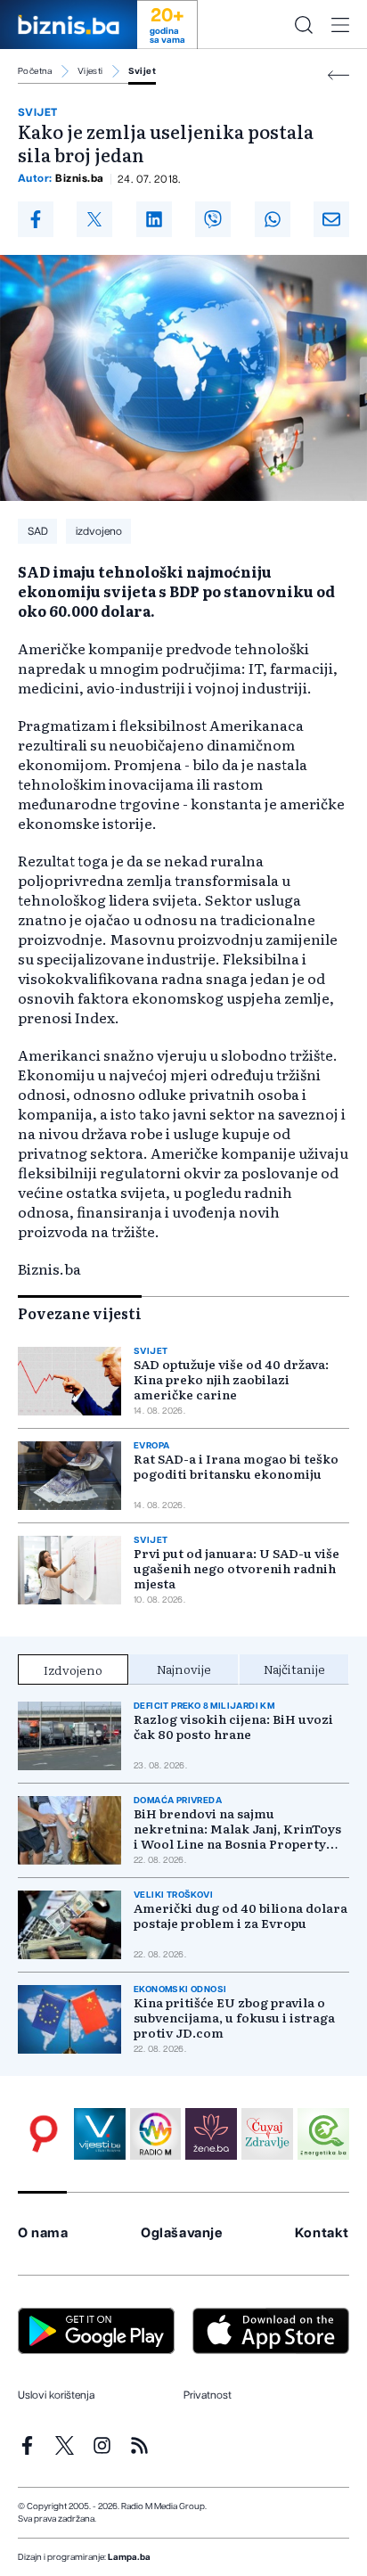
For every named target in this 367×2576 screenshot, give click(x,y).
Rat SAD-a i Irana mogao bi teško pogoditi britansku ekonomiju (236, 1466)
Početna (35, 71)
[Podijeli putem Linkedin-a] (154, 219)
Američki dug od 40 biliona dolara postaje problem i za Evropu (241, 1916)
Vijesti (90, 71)
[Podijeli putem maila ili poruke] (331, 219)
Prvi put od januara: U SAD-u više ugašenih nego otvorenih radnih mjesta (237, 1568)
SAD (38, 531)
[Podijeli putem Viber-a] (213, 219)
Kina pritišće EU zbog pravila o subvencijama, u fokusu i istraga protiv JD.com (234, 2018)
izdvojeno (99, 531)
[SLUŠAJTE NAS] (156, 2134)
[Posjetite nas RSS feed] (139, 2445)
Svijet (142, 71)
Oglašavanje (182, 2233)
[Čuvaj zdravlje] (267, 2134)
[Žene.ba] (211, 2134)
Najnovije (184, 1669)
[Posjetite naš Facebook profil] (27, 2445)
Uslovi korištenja (56, 2395)
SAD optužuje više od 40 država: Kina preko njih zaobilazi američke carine (231, 1379)
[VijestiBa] (100, 2134)
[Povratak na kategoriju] (338, 75)
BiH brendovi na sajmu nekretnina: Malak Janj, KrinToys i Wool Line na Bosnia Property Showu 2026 (237, 1829)
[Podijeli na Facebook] (36, 219)
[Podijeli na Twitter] (94, 219)
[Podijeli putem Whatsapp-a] (273, 219)
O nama (43, 2233)
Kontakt (322, 2233)
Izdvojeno (73, 1669)
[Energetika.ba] (323, 2134)
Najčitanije (294, 1669)
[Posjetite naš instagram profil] (102, 2445)
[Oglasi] (44, 2134)
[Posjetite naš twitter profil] (65, 2445)
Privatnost (208, 2395)
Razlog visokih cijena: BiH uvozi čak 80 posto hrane (233, 1727)
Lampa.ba (129, 2557)
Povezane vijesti (80, 1313)
